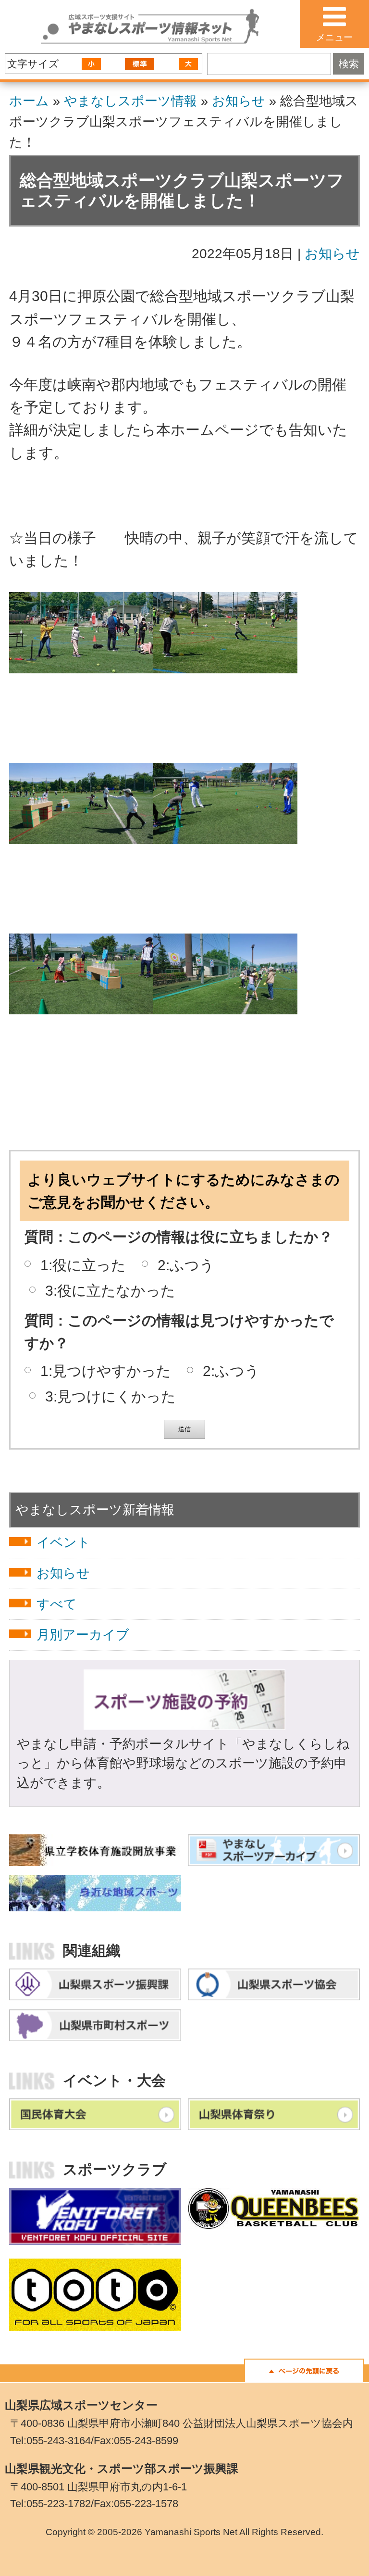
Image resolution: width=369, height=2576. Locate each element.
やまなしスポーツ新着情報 (95, 1510)
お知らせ (239, 101)
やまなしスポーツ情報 (130, 101)
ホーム (29, 101)
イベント (63, 1542)
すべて (57, 1604)
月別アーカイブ (83, 1635)
